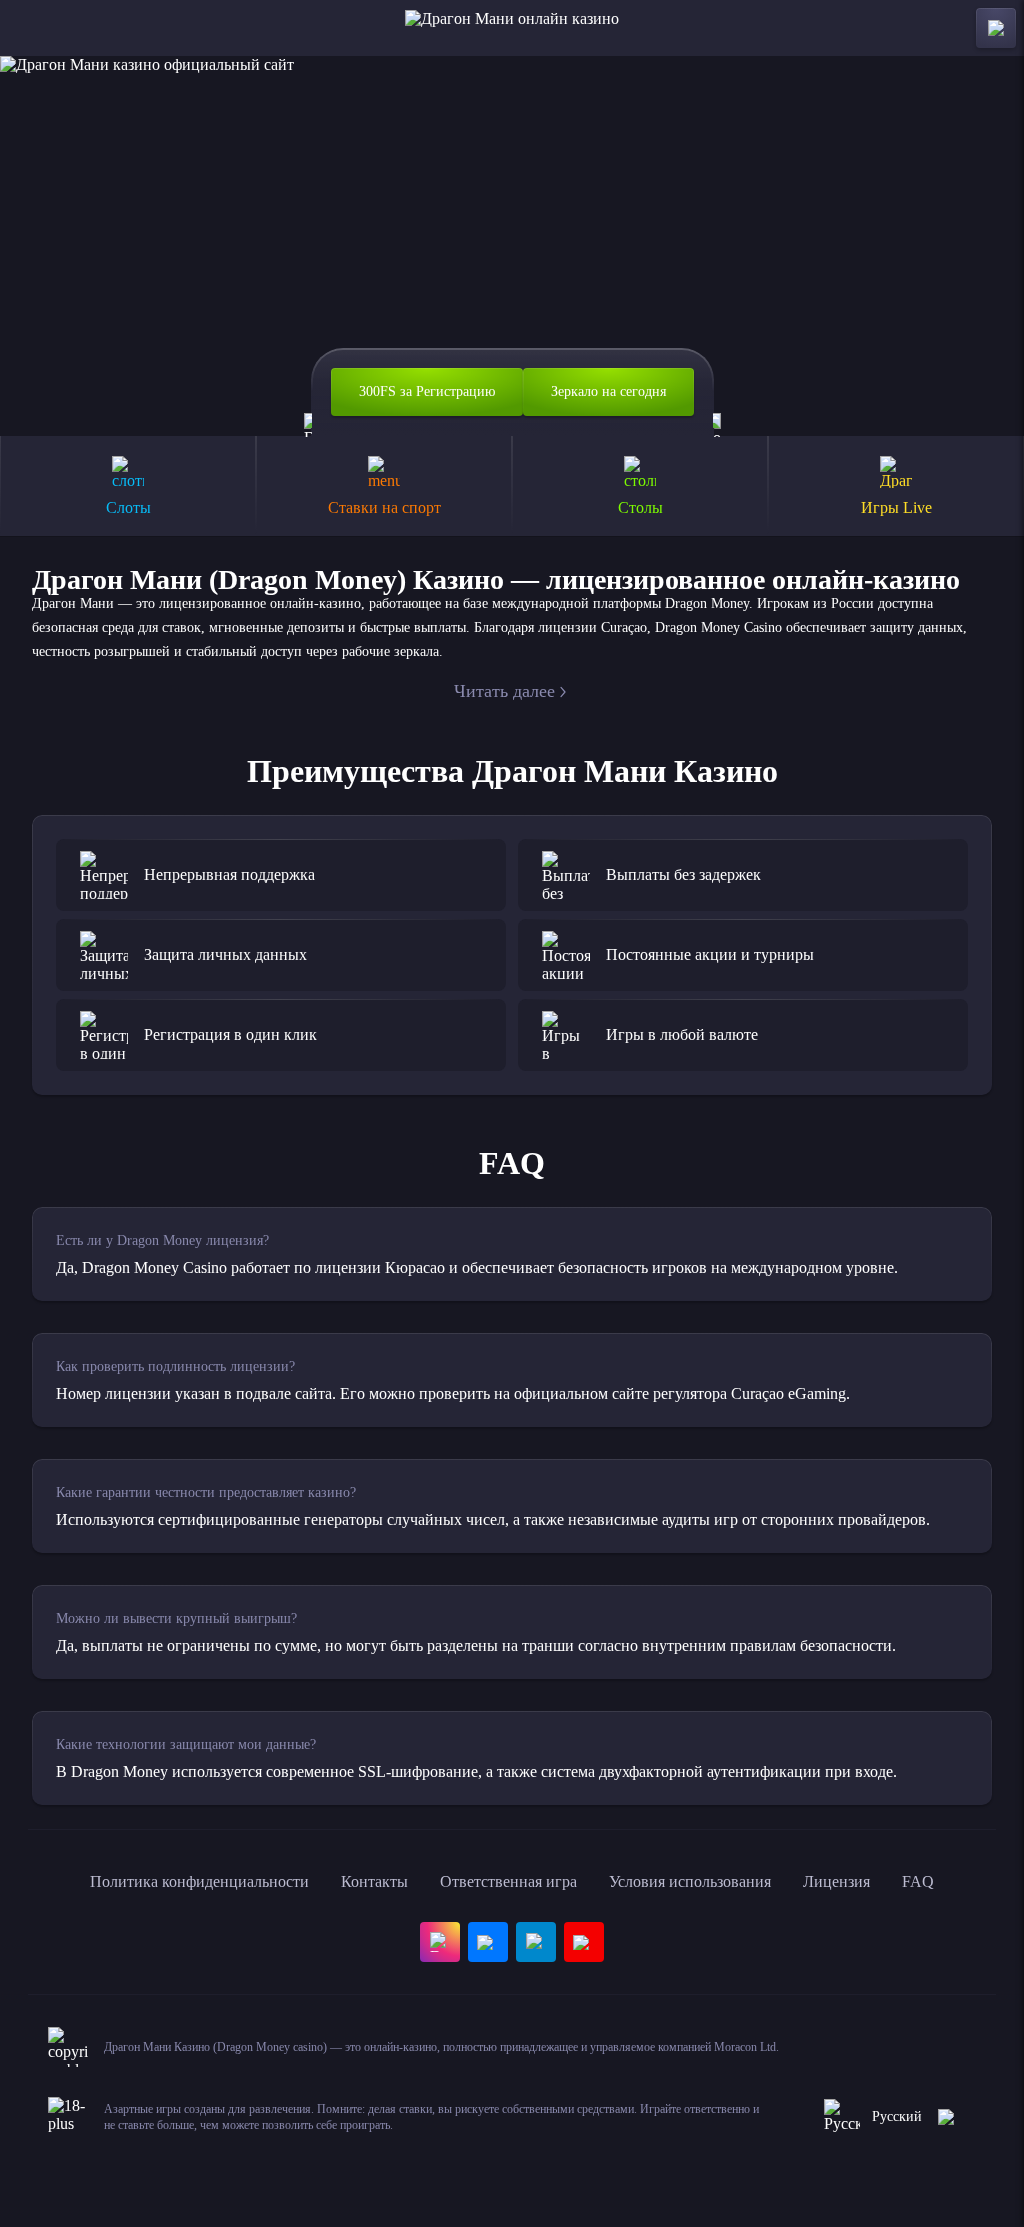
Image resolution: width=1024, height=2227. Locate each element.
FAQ (918, 1881)
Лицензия (836, 1881)
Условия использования (690, 1881)
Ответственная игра (508, 1881)
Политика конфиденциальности (199, 1881)
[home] (512, 28)
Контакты (374, 1881)
